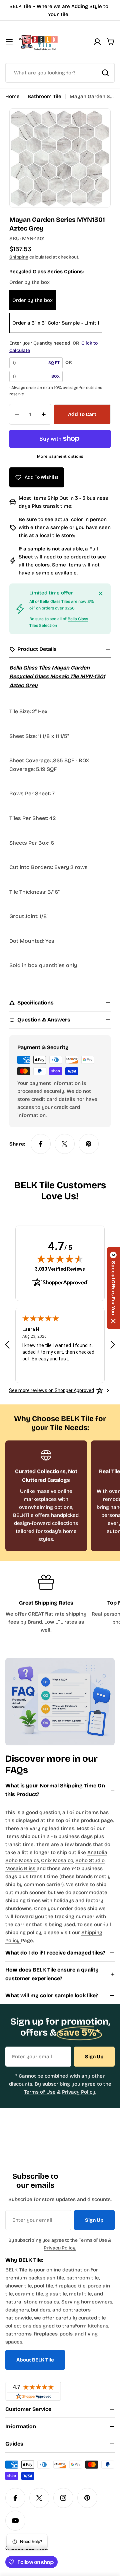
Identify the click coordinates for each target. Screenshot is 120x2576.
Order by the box (32, 300)
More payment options (60, 456)
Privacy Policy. (79, 2092)
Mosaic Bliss (21, 1868)
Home (12, 96)
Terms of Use (40, 2092)
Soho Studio (90, 1860)
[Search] (105, 73)
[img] (60, 1259)
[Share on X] (65, 1144)
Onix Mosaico (57, 1860)
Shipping (19, 257)
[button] (113, 1288)
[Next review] (113, 1345)
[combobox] (60, 73)
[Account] (97, 42)
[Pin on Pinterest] (89, 1144)
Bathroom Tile (44, 96)
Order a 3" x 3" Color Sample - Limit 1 (56, 323)
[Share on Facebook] (41, 1144)
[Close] (101, 593)
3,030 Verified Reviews (60, 1269)
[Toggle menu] (9, 42)
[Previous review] (7, 1345)
